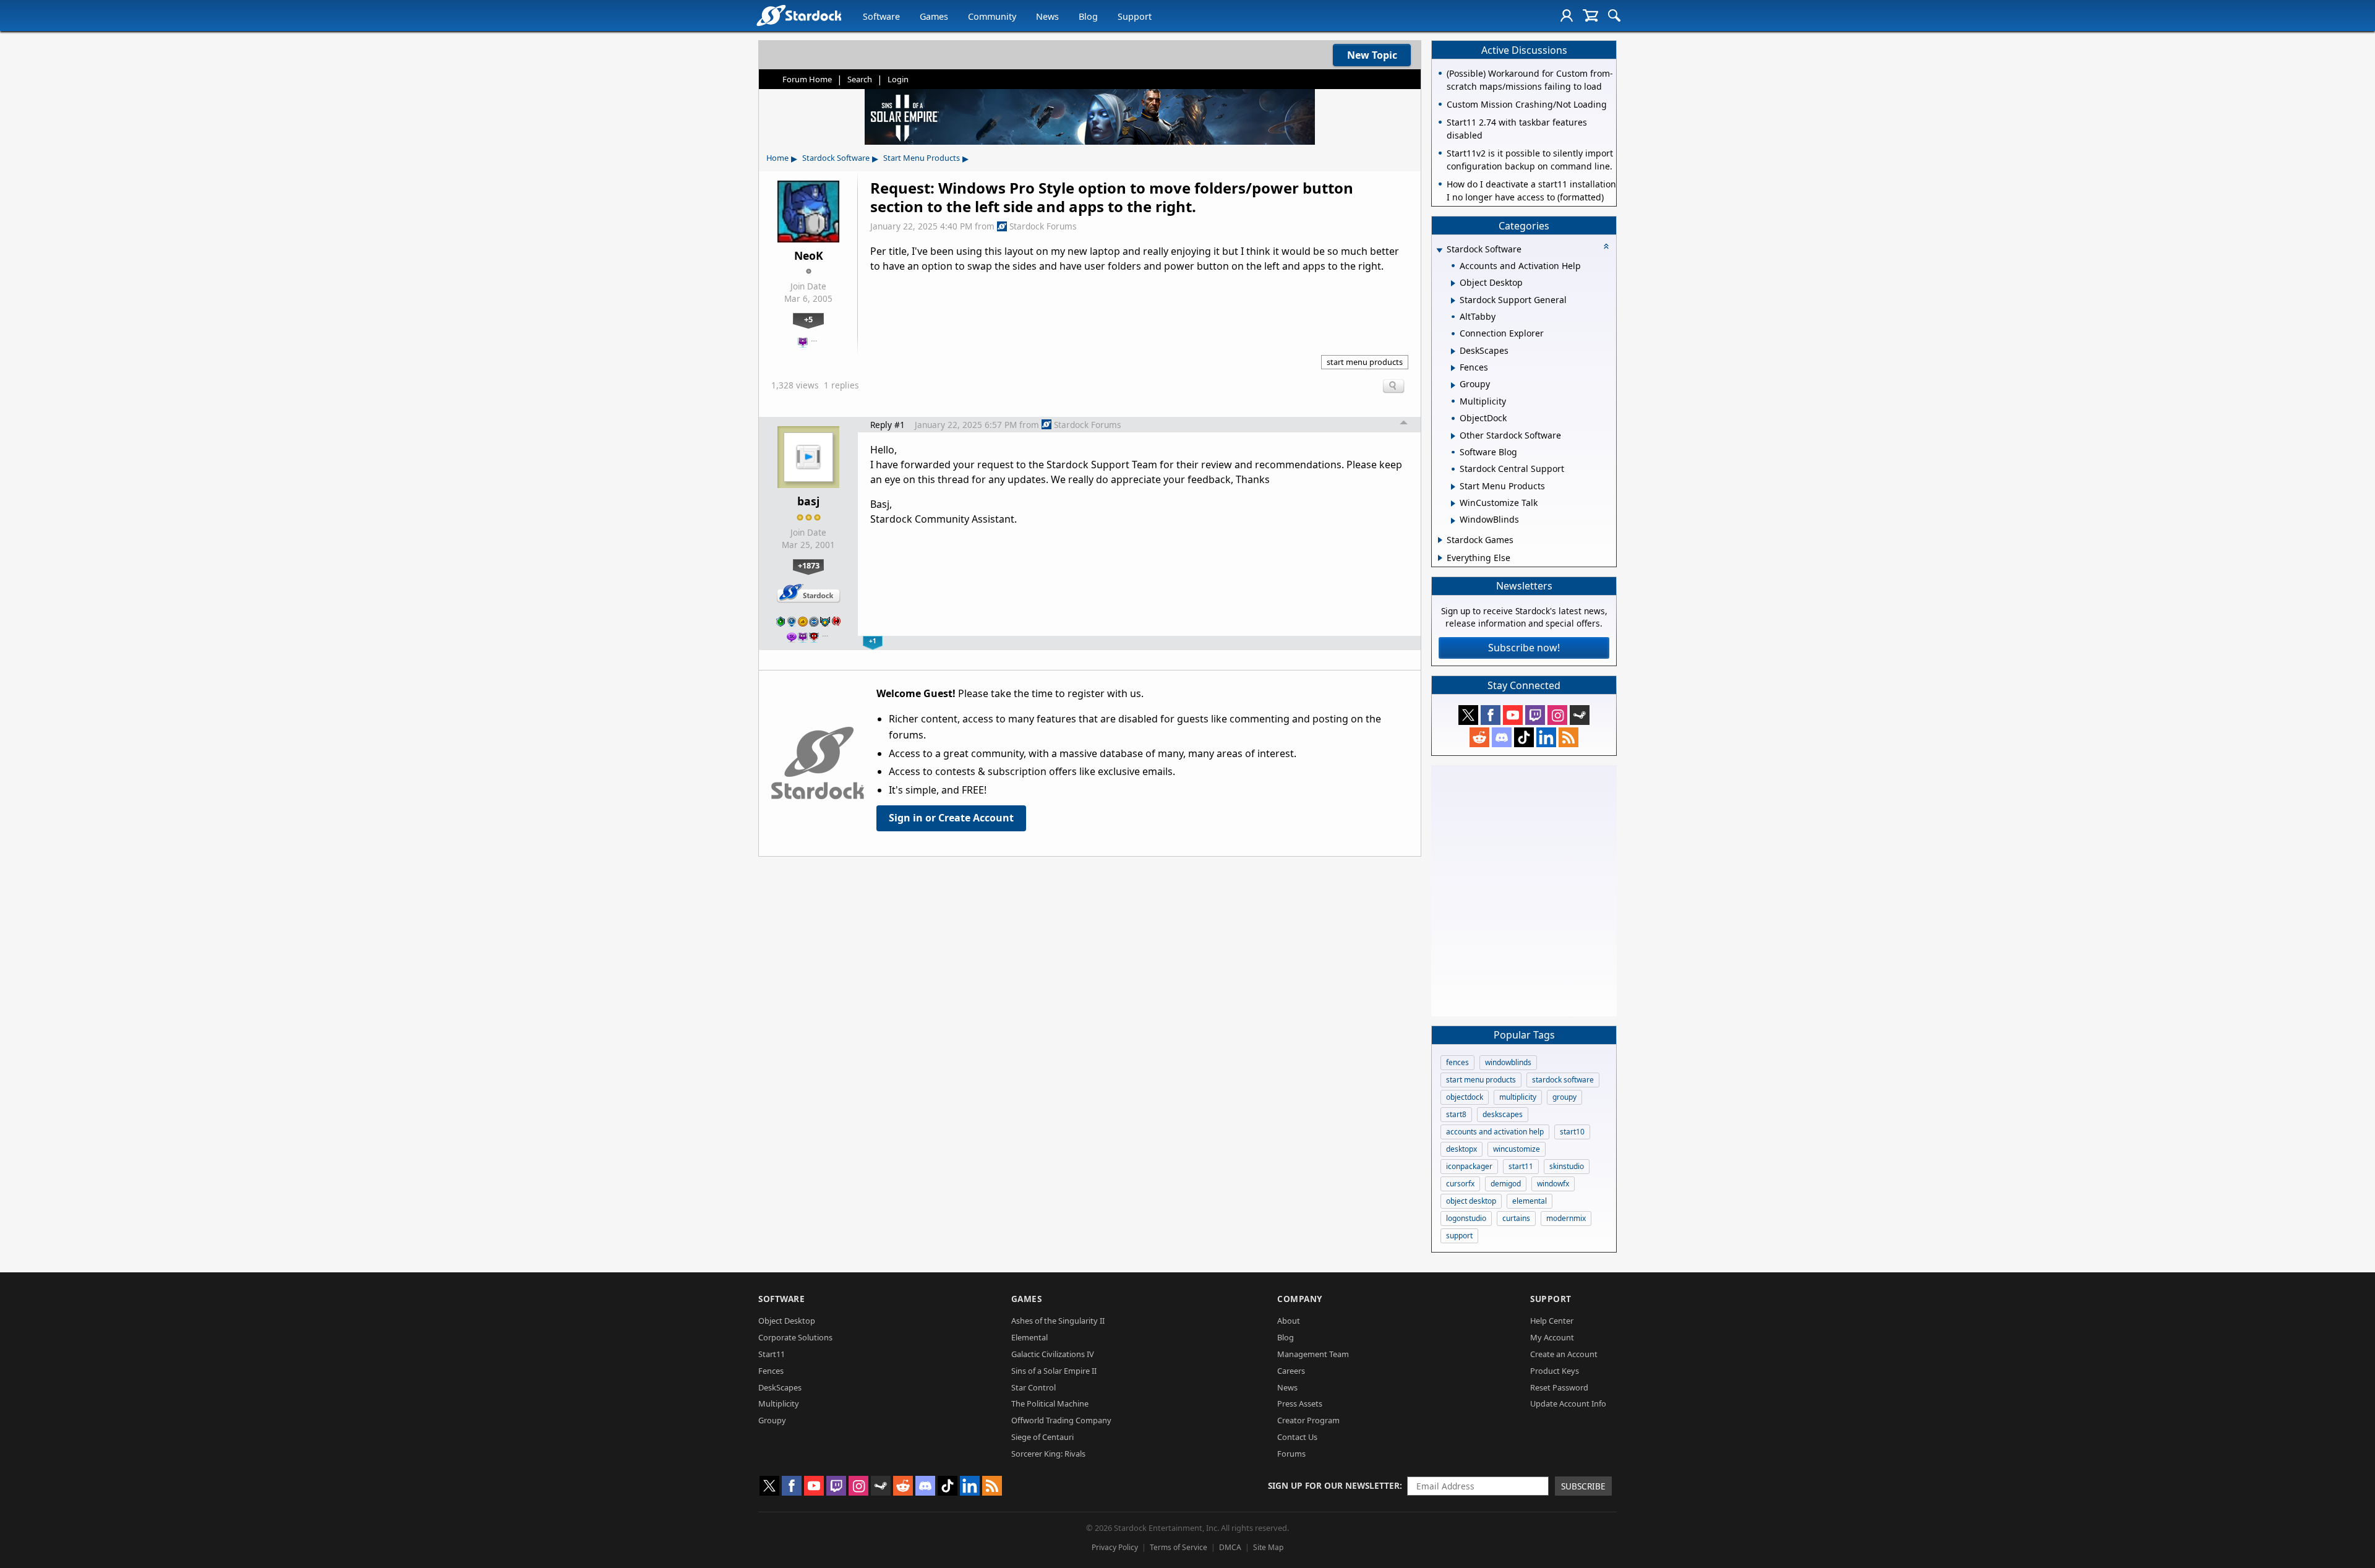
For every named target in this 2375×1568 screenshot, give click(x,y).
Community (992, 16)
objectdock (1465, 1097)
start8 (1456, 1114)
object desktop (1471, 1201)
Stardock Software (836, 158)
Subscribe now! (1524, 648)
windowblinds (1508, 1062)
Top (1404, 424)
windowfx (1553, 1184)
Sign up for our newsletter (1334, 1485)
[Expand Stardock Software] (1439, 250)
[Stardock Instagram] (1557, 715)
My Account (1552, 1337)
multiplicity (1518, 1097)
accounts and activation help (1495, 1132)
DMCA (1230, 1547)
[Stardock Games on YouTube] (1513, 715)
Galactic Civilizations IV (1053, 1354)
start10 (1572, 1132)
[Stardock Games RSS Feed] (1568, 737)
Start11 (772, 1354)
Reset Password (1559, 1387)
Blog (1088, 16)
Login (898, 79)
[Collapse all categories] (1606, 246)
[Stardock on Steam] (1580, 715)
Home (777, 158)
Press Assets (1300, 1403)
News (1047, 16)
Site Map (1268, 1547)
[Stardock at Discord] (1502, 737)
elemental (1530, 1201)
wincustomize (1517, 1149)
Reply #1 (888, 425)
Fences (771, 1371)
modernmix (1566, 1218)
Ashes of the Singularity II (1058, 1321)
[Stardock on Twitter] (1468, 715)
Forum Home (807, 79)
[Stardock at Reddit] (1479, 737)
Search (860, 79)
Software (881, 16)
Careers (1291, 1371)
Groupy (772, 1420)
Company (1300, 1299)
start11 (1521, 1166)
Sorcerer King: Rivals (1048, 1454)
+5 (808, 319)
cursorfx (1460, 1184)
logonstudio (1466, 1218)
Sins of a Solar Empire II (1054, 1371)
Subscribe (1583, 1486)
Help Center (1552, 1321)
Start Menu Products (922, 158)
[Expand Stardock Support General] (1453, 301)
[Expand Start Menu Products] (1453, 487)
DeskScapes (780, 1387)
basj (808, 501)
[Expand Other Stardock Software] (1453, 436)
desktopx (1461, 1149)
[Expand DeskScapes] (1453, 351)
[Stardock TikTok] (1524, 737)
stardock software (1563, 1080)
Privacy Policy (1115, 1547)
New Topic (1372, 55)
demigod (1506, 1184)
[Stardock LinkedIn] (1546, 737)
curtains (1516, 1218)
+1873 (809, 565)
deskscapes (1503, 1114)
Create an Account (1564, 1354)
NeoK (809, 255)
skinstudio (1567, 1166)
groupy (1564, 1097)
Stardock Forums (1043, 226)
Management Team (1313, 1354)
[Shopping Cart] (1590, 15)
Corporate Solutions (795, 1337)
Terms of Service (1179, 1547)
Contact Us (1297, 1437)
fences (1457, 1062)
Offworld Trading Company (1061, 1420)
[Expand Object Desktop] (1453, 283)
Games (934, 16)
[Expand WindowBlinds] (1453, 521)
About (1289, 1321)
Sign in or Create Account (951, 818)
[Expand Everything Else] (1440, 558)
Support (1135, 16)
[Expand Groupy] (1453, 385)
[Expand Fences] (1453, 368)
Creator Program (1308, 1420)
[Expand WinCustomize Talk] (1453, 503)
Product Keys (1555, 1371)
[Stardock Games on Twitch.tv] (1535, 715)
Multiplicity (779, 1403)
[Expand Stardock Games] (1440, 540)
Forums (1291, 1454)
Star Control (1033, 1387)
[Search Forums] (1614, 15)
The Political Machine (1050, 1403)
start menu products (1365, 362)
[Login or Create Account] (1567, 15)
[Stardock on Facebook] (1491, 715)
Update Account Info (1568, 1403)
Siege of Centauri (1042, 1437)
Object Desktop (787, 1321)
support (1459, 1236)
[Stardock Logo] (799, 15)
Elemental (1029, 1337)
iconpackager (1469, 1166)
